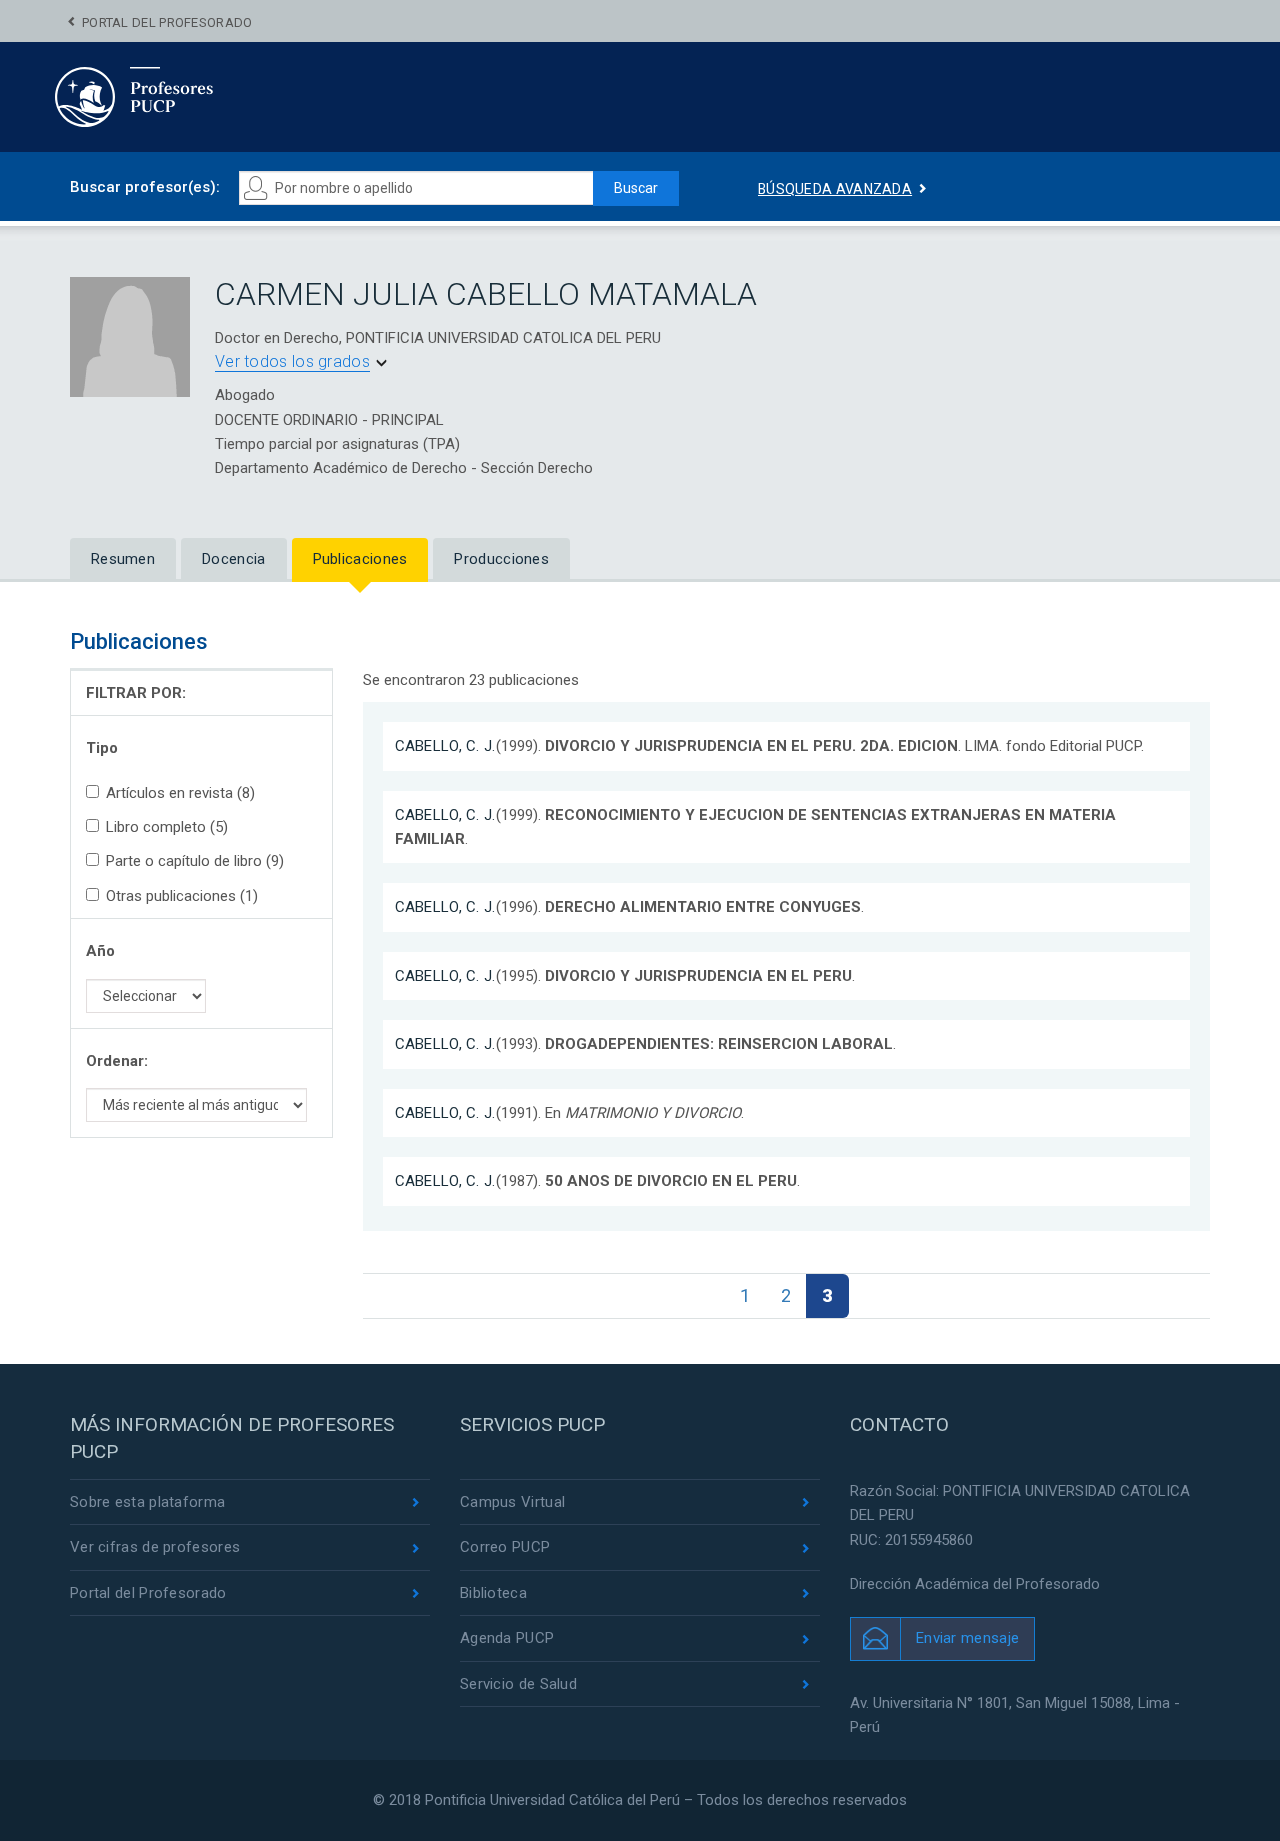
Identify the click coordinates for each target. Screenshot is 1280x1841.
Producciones (501, 559)
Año (100, 951)
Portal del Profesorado (167, 22)
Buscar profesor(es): (145, 187)
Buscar (636, 188)
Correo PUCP (505, 1547)
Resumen (123, 559)
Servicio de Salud (518, 1684)
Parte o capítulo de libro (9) (195, 861)
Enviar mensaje (967, 1638)
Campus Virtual (512, 1502)
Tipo (102, 748)
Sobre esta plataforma (147, 1502)
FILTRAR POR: (136, 693)
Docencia (233, 559)
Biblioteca (493, 1593)
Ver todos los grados (292, 361)
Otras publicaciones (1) (182, 896)
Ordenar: (117, 1061)
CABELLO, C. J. (445, 746)
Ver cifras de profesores (155, 1547)
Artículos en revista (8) (180, 793)
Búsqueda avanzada (835, 189)
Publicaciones (360, 559)
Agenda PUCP (507, 1638)
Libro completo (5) (167, 827)
